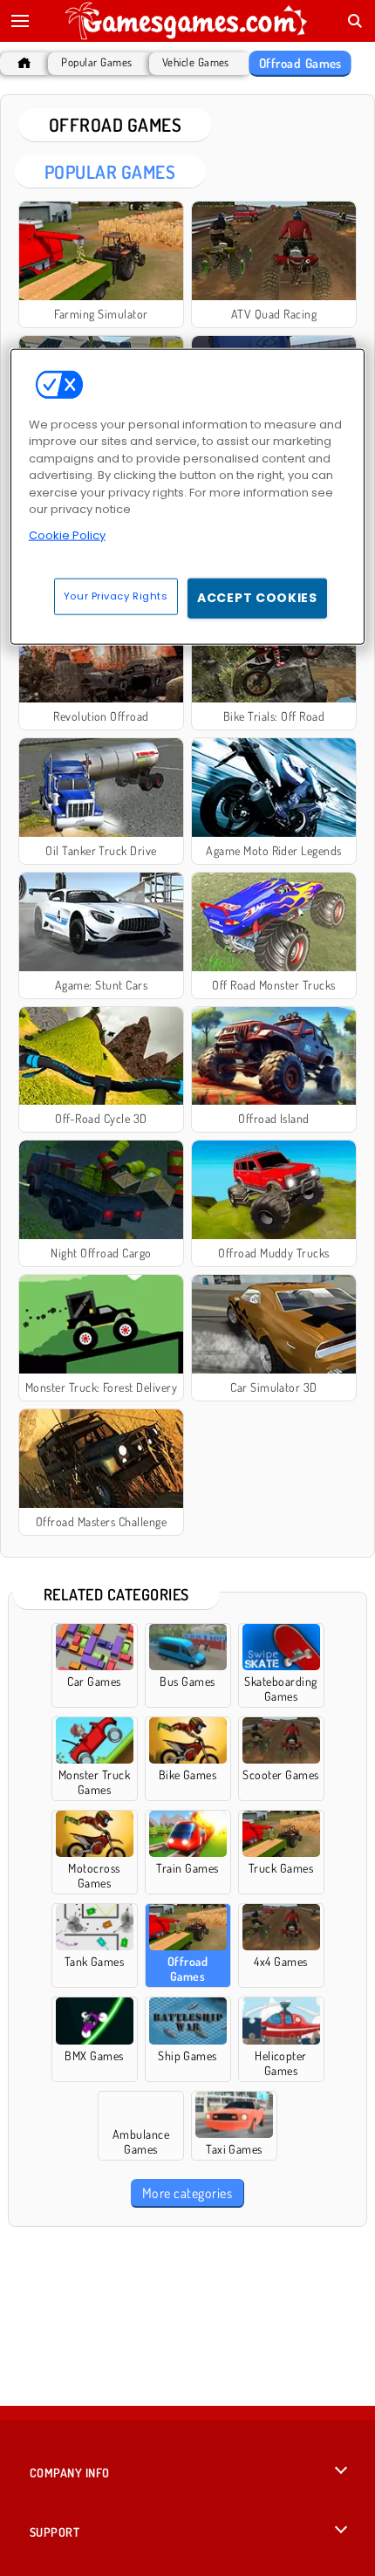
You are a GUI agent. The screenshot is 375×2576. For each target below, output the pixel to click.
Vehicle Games (196, 62)
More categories (187, 2193)
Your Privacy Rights (116, 596)
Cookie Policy (67, 534)
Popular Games (96, 62)
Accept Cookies (257, 598)
